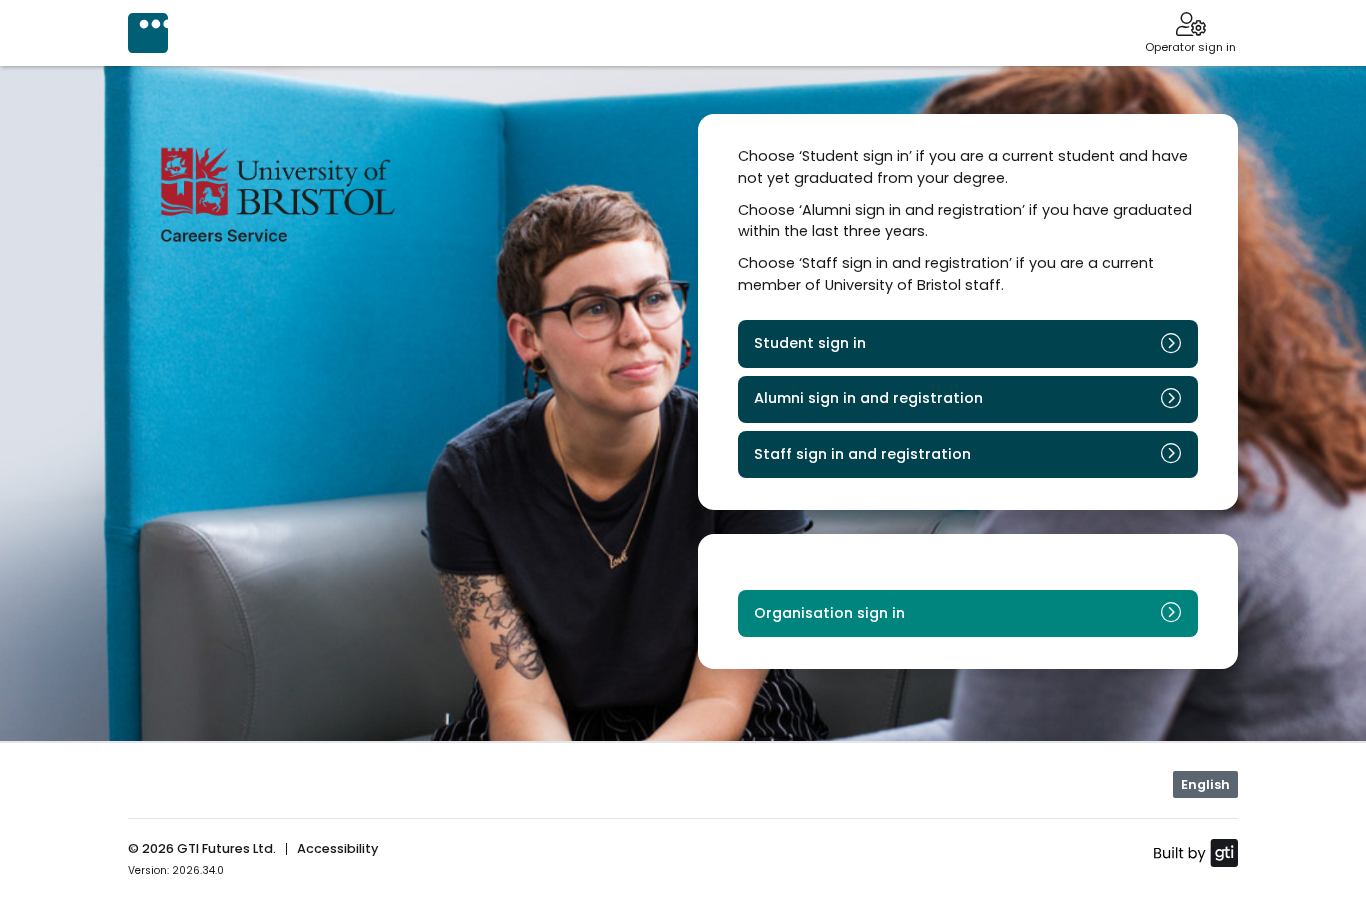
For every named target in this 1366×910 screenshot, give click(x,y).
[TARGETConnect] (148, 33)
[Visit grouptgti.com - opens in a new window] (1195, 852)
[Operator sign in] (1190, 26)
